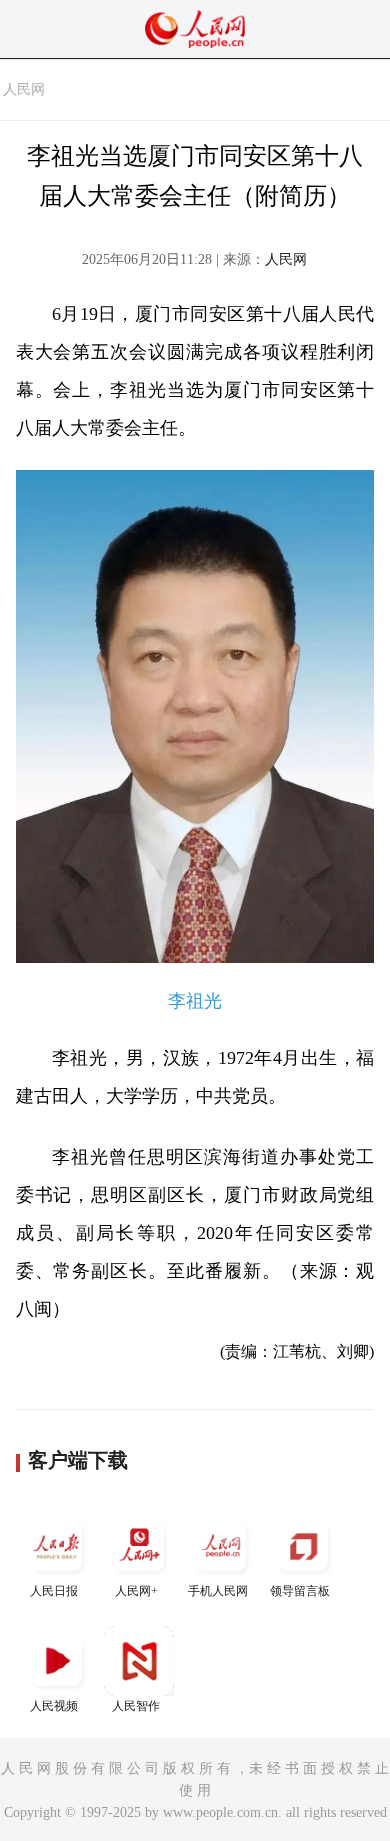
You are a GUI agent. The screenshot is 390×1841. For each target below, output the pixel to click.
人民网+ (136, 1591)
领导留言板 (300, 1591)
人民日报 (54, 1591)
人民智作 (136, 1706)
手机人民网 (218, 1591)
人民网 (24, 89)
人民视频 (54, 1706)
